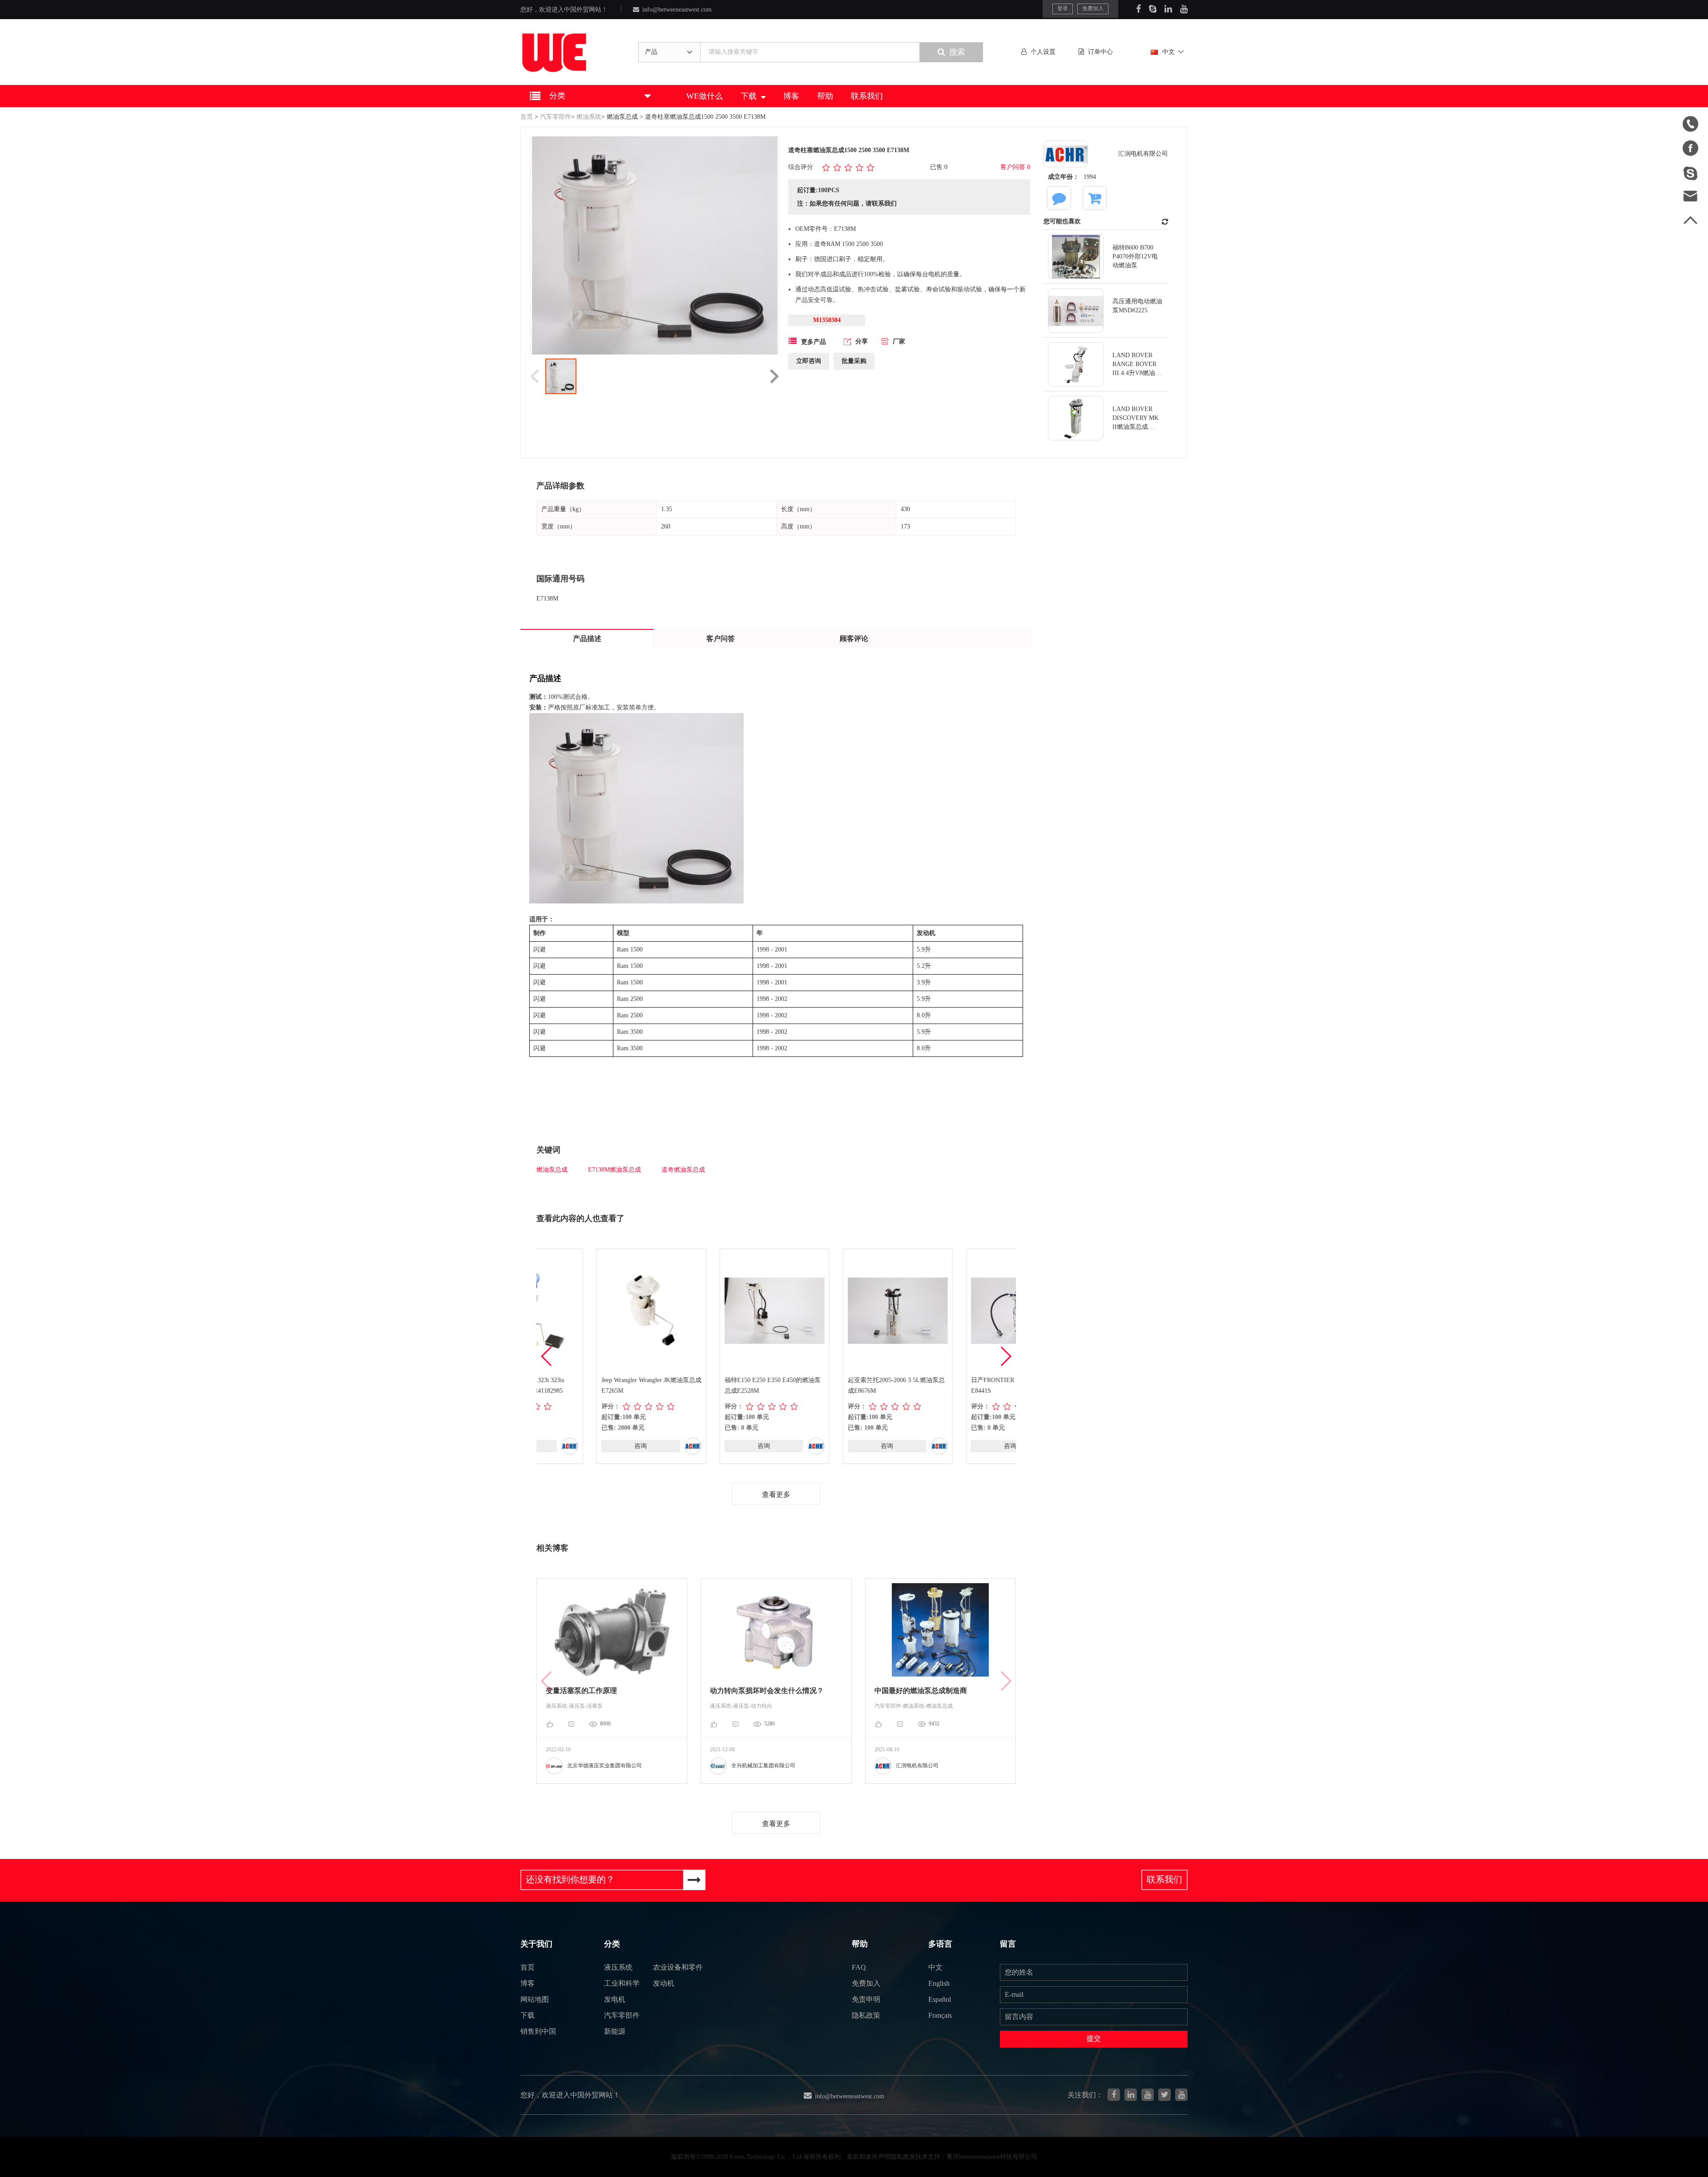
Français (940, 2015)
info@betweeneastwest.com (677, 10)
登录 (1063, 8)
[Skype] (1153, 9)
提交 (1094, 2038)
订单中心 (1100, 52)
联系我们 (867, 96)
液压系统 (618, 1967)
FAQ (859, 1967)
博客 (791, 96)
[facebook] (1114, 2095)
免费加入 (1093, 8)
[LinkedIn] (1168, 9)
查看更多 (776, 1494)
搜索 (957, 52)
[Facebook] (1138, 9)
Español (940, 1999)
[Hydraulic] (1148, 2095)
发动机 (664, 1983)
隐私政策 (866, 2015)
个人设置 (1043, 52)
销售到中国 (538, 2031)
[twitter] (1164, 2095)
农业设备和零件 (678, 1967)
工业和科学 (622, 1983)
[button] (1005, 1356)
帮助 (825, 96)
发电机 (615, 1999)
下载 (749, 96)
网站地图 (535, 1999)
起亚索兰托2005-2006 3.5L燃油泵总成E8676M (836, 1385)
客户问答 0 (1015, 167)
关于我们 (536, 1944)
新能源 (615, 2031)
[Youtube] (1184, 9)
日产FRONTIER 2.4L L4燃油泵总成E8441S (959, 1385)
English (939, 1983)
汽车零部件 (556, 117)
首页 (527, 117)
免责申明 (866, 1999)
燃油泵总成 (622, 117)
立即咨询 (809, 361)
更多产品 (814, 342)
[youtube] (1181, 2095)
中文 (1168, 52)
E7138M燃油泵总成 (614, 1170)
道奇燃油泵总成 (683, 1170)
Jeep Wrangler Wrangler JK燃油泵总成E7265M (591, 1385)
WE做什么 (705, 96)
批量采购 (854, 361)
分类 (612, 1944)
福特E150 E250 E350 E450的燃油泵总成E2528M (713, 1385)
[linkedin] (1131, 2095)
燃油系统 (589, 117)
